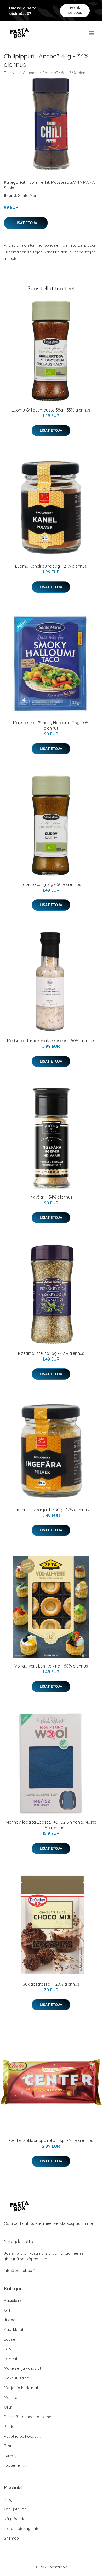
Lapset (10, 2339)
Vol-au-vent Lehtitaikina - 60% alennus (51, 1666)
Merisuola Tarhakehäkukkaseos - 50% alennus (51, 1041)
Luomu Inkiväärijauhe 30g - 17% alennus (51, 1510)
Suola (9, 188)
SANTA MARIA (82, 182)
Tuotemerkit (38, 182)
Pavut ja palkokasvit (22, 2436)
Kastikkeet (14, 2329)
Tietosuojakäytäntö (22, 2528)
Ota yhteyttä (15, 2509)
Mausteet (59, 182)
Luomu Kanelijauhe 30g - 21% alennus (51, 566)
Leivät (9, 2349)
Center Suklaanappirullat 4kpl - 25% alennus (51, 2140)
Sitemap (11, 2538)
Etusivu (10, 73)
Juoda (10, 2320)
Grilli (8, 2310)
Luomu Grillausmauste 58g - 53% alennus (51, 410)
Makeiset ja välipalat (22, 2368)
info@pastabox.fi (19, 2271)
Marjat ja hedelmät (21, 2388)
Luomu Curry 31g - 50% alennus (51, 884)
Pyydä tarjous (75, 10)
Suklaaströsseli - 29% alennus (51, 1984)
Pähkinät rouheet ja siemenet (30, 2417)
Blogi (9, 2499)
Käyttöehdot (15, 2519)
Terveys (11, 2456)
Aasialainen (14, 2300)
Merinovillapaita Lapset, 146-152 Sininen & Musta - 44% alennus (51, 1825)
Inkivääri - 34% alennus (51, 1197)
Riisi (7, 2446)
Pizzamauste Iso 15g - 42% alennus (51, 1353)
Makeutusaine (16, 2378)
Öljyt (8, 2407)
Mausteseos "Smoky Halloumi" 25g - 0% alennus (51, 725)
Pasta (9, 2426)
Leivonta (12, 2359)
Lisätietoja (26, 223)
